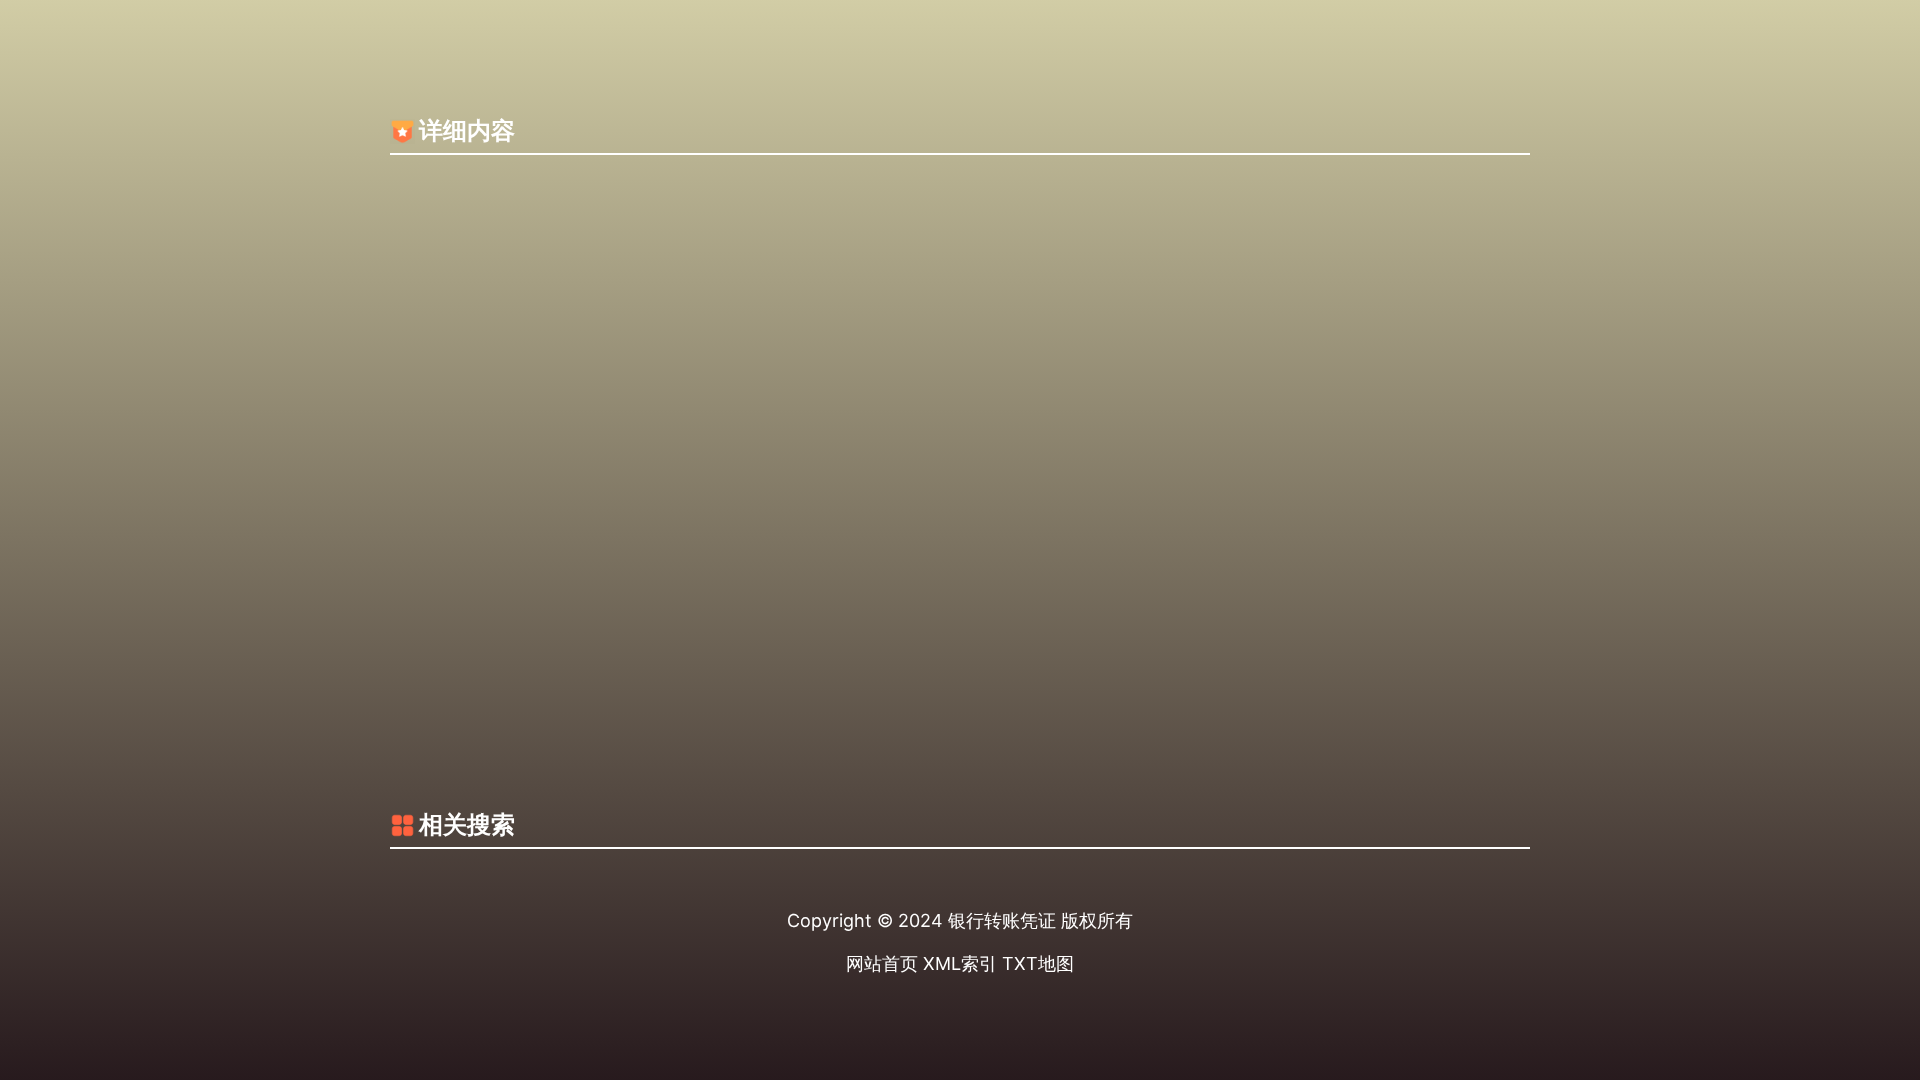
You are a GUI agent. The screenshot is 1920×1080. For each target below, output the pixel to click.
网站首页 (882, 963)
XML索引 (960, 963)
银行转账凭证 (1002, 920)
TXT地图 (1038, 963)
